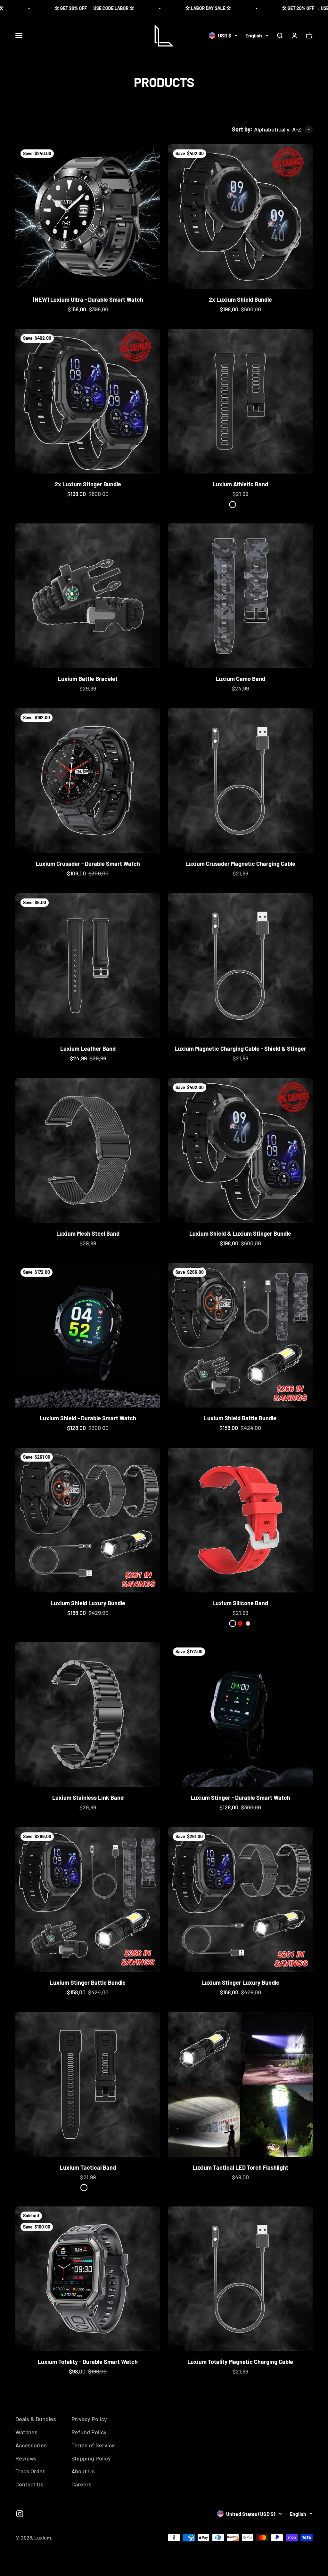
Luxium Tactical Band (88, 2167)
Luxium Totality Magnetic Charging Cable (240, 2362)
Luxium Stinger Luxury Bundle (240, 1982)
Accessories (31, 2445)
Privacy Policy (89, 2419)
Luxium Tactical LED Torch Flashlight (240, 2167)
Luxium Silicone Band (240, 1603)
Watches (26, 2432)
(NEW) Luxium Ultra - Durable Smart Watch (88, 299)
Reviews (26, 2458)
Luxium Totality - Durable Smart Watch (88, 2362)
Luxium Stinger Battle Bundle (88, 1982)
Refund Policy (89, 2432)
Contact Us (29, 2484)
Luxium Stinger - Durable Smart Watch (240, 1798)
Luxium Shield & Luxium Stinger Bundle (240, 1233)
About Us (83, 2471)
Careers (82, 2484)
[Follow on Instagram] (20, 2514)
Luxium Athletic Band (240, 484)
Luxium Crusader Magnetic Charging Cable (240, 864)
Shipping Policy (91, 2458)
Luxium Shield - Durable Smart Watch (88, 1418)
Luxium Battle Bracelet (88, 679)
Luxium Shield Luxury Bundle (88, 1603)
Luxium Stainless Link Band (88, 1798)
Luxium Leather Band (88, 1049)
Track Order (30, 2471)
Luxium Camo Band (240, 679)
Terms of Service (93, 2445)
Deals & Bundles (36, 2419)
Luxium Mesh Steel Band (88, 1233)
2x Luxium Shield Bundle (240, 299)
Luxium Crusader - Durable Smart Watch (88, 864)
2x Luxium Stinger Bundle (88, 484)
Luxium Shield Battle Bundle (240, 1418)
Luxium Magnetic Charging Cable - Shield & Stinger (240, 1049)
